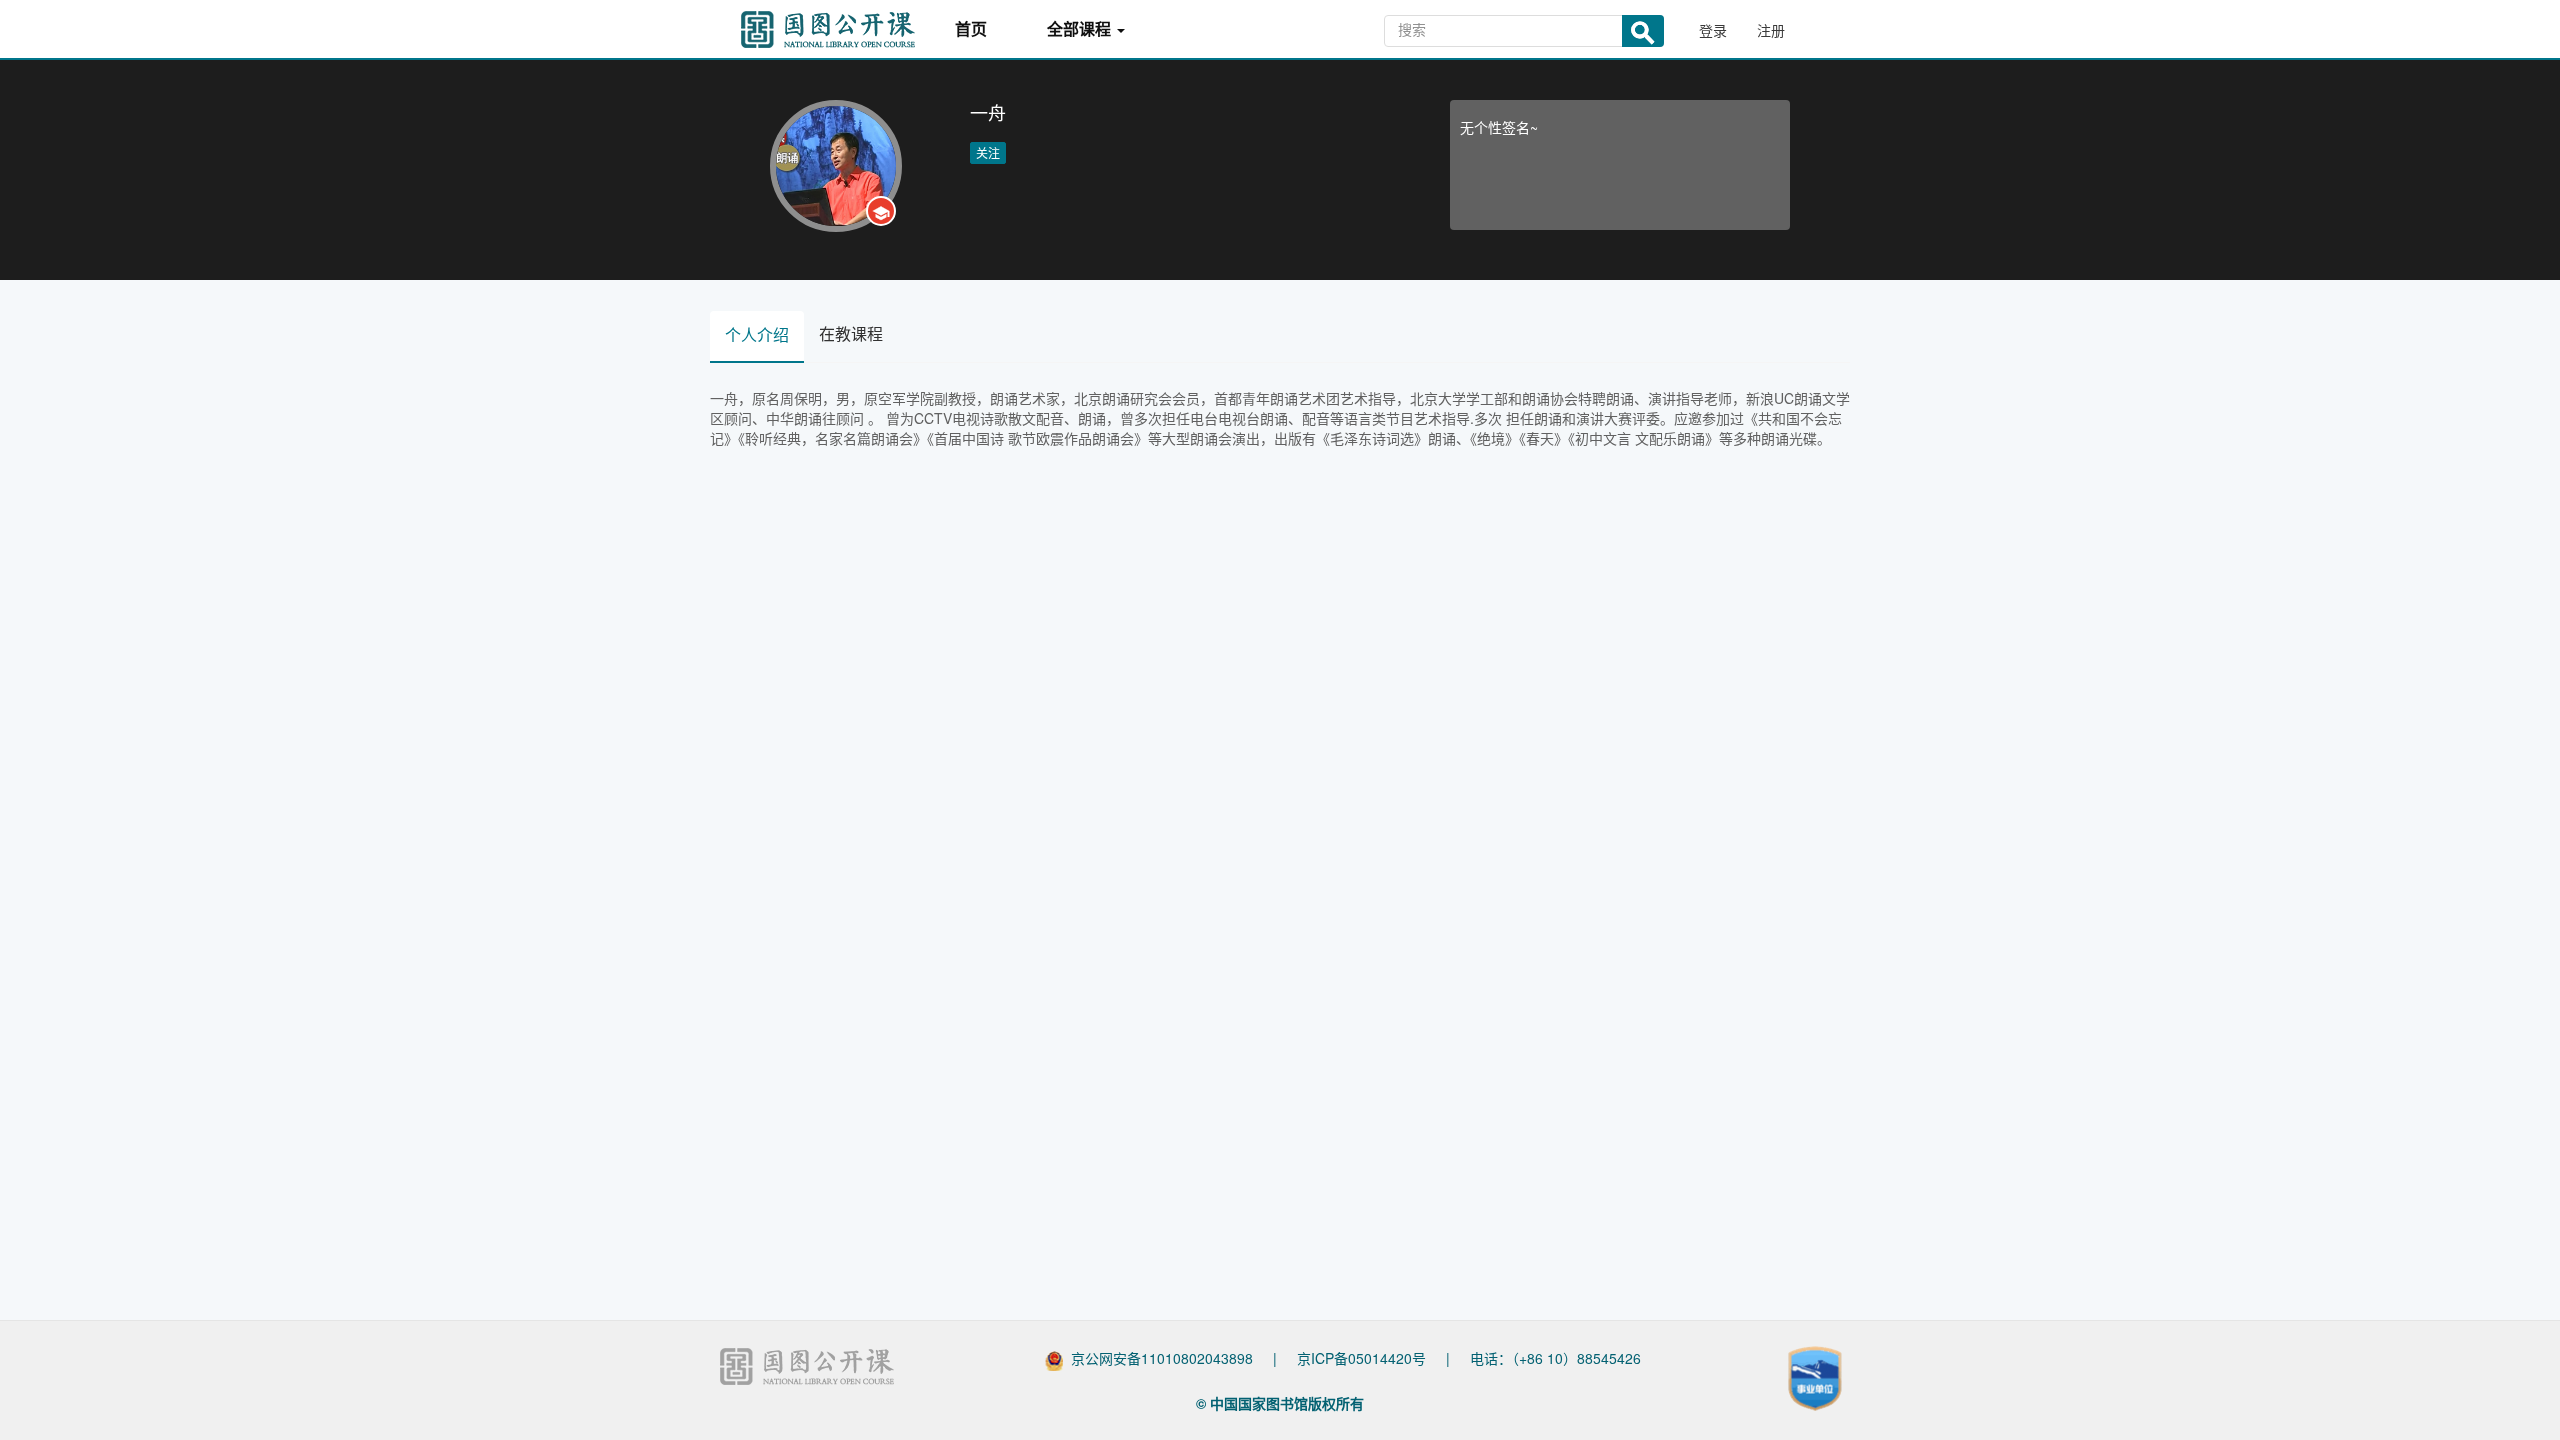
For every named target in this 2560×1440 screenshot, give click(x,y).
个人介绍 (757, 334)
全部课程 (1081, 29)
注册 (1771, 30)
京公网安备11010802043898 (1162, 1358)
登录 (1713, 30)
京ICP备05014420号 (1361, 1358)
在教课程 (851, 333)
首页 (971, 29)
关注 (988, 152)
